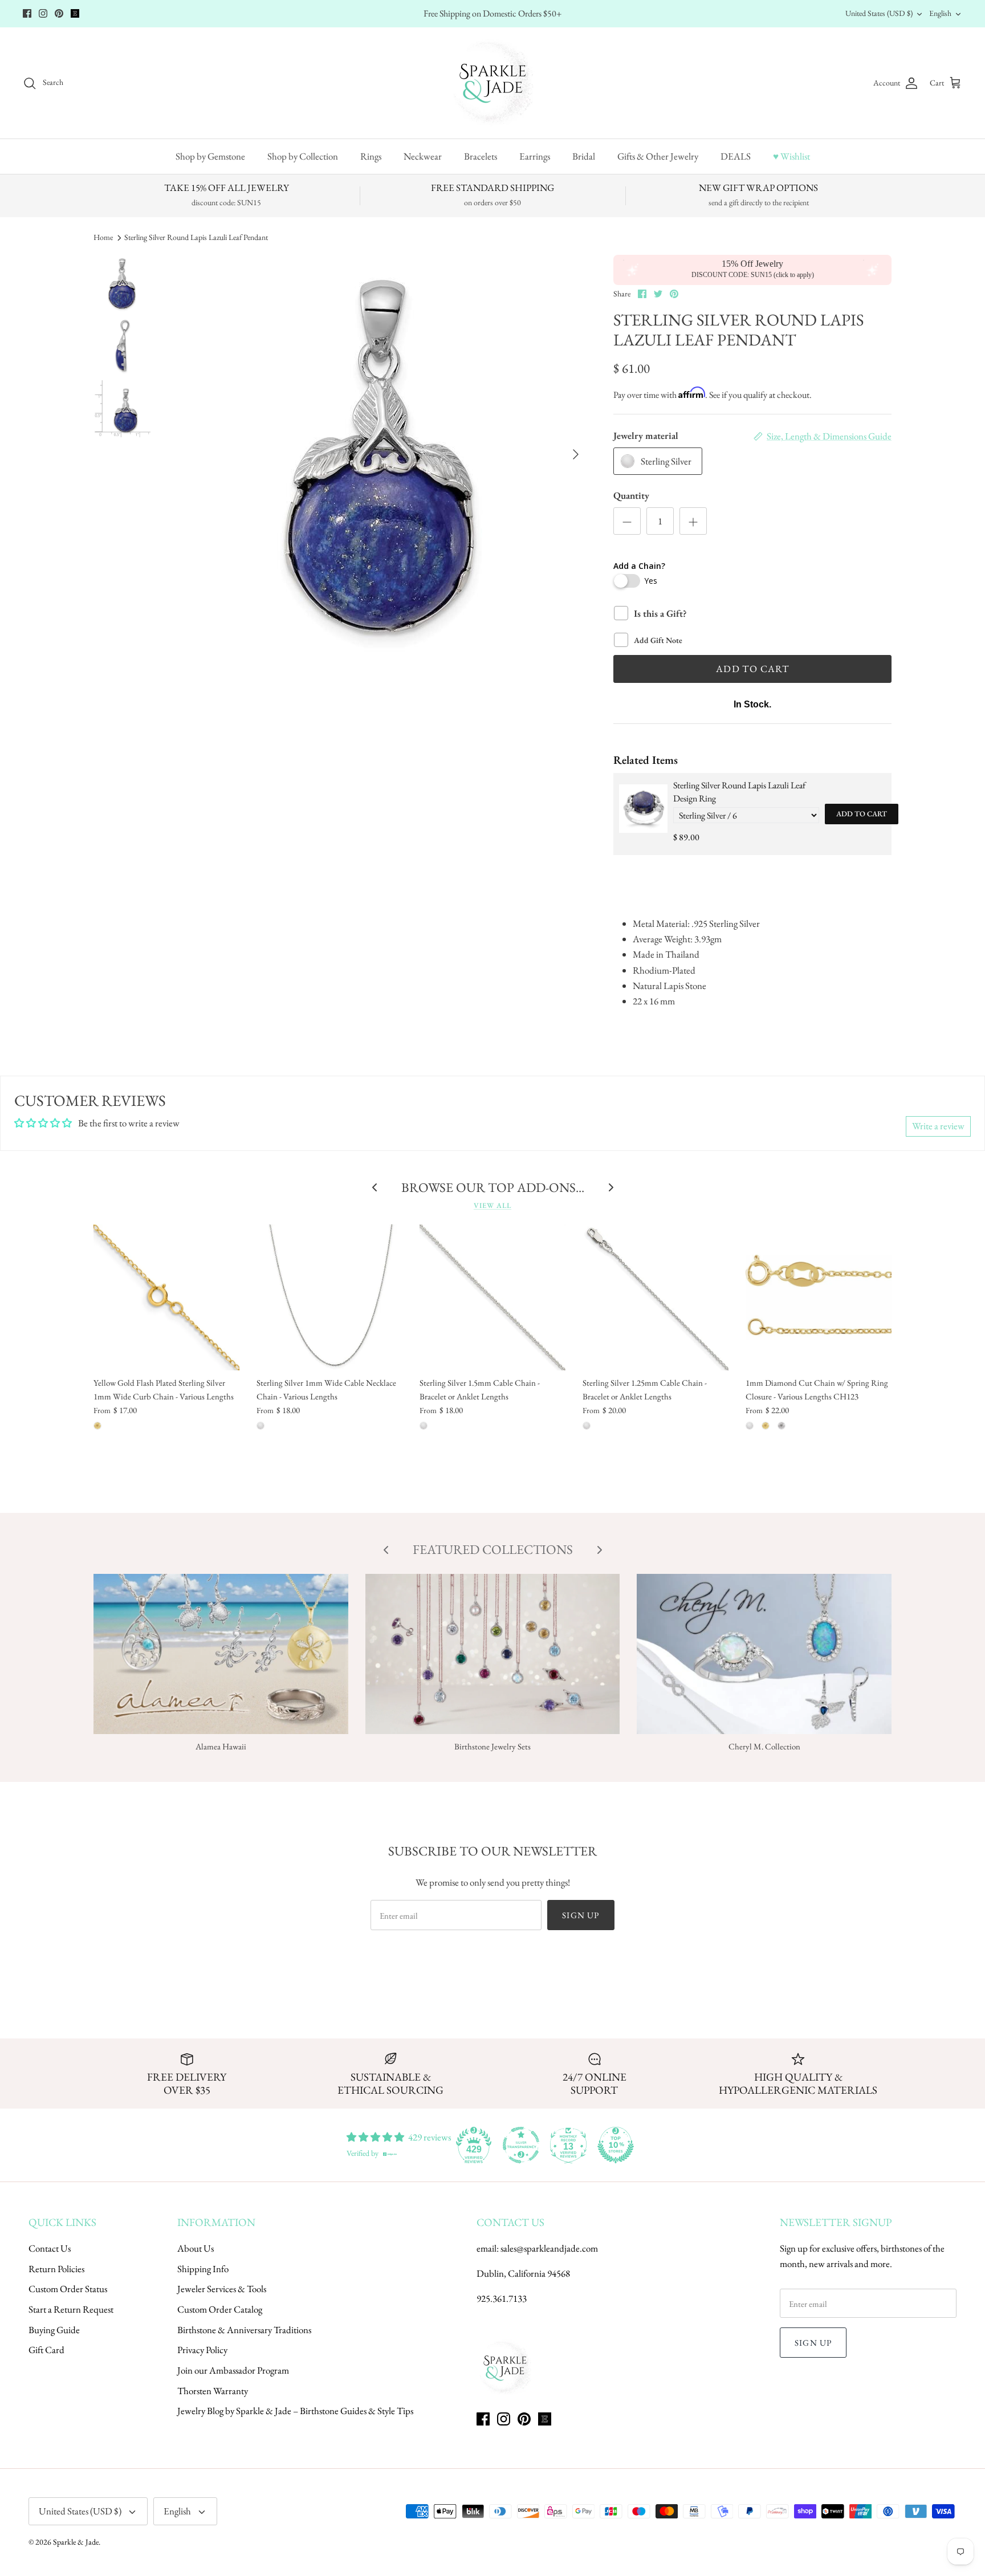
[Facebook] (27, 13)
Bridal (584, 156)
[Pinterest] (59, 13)
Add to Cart (752, 669)
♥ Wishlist (791, 156)
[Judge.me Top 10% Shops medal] (616, 2145)
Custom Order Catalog (220, 2309)
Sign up (581, 1915)
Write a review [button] (938, 1126)
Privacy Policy (202, 2350)
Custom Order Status (68, 2289)
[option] (381, 454)
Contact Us (50, 2248)
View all (492, 1205)
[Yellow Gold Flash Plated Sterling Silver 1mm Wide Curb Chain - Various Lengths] (166, 1297)
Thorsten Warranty (213, 2391)
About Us (196, 2248)
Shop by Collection (303, 156)
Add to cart (862, 814)
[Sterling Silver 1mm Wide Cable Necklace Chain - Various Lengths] (329, 1297)
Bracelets (481, 156)
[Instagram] (43, 13)
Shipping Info (203, 2269)
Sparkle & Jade (76, 2542)
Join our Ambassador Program (233, 2370)
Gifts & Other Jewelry (658, 156)
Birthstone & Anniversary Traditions (244, 2330)
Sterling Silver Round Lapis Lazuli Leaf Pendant (196, 237)
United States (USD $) (879, 13)
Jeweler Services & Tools (222, 2289)
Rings (371, 156)
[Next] (576, 454)
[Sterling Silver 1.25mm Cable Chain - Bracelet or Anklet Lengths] (656, 1297)
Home (103, 237)
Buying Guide (54, 2330)
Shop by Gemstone (210, 156)
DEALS (736, 156)
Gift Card (46, 2350)
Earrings (535, 156)
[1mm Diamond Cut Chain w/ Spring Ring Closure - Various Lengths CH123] (819, 1297)
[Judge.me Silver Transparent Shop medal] (521, 2145)
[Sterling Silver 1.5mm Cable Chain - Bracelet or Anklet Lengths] (492, 1297)
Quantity (631, 495)
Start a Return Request (71, 2309)
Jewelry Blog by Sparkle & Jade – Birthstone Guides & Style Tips (295, 2411)
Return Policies (56, 2269)
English (940, 13)
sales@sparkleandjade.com (549, 2248)
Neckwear (423, 156)
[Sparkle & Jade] (493, 83)
